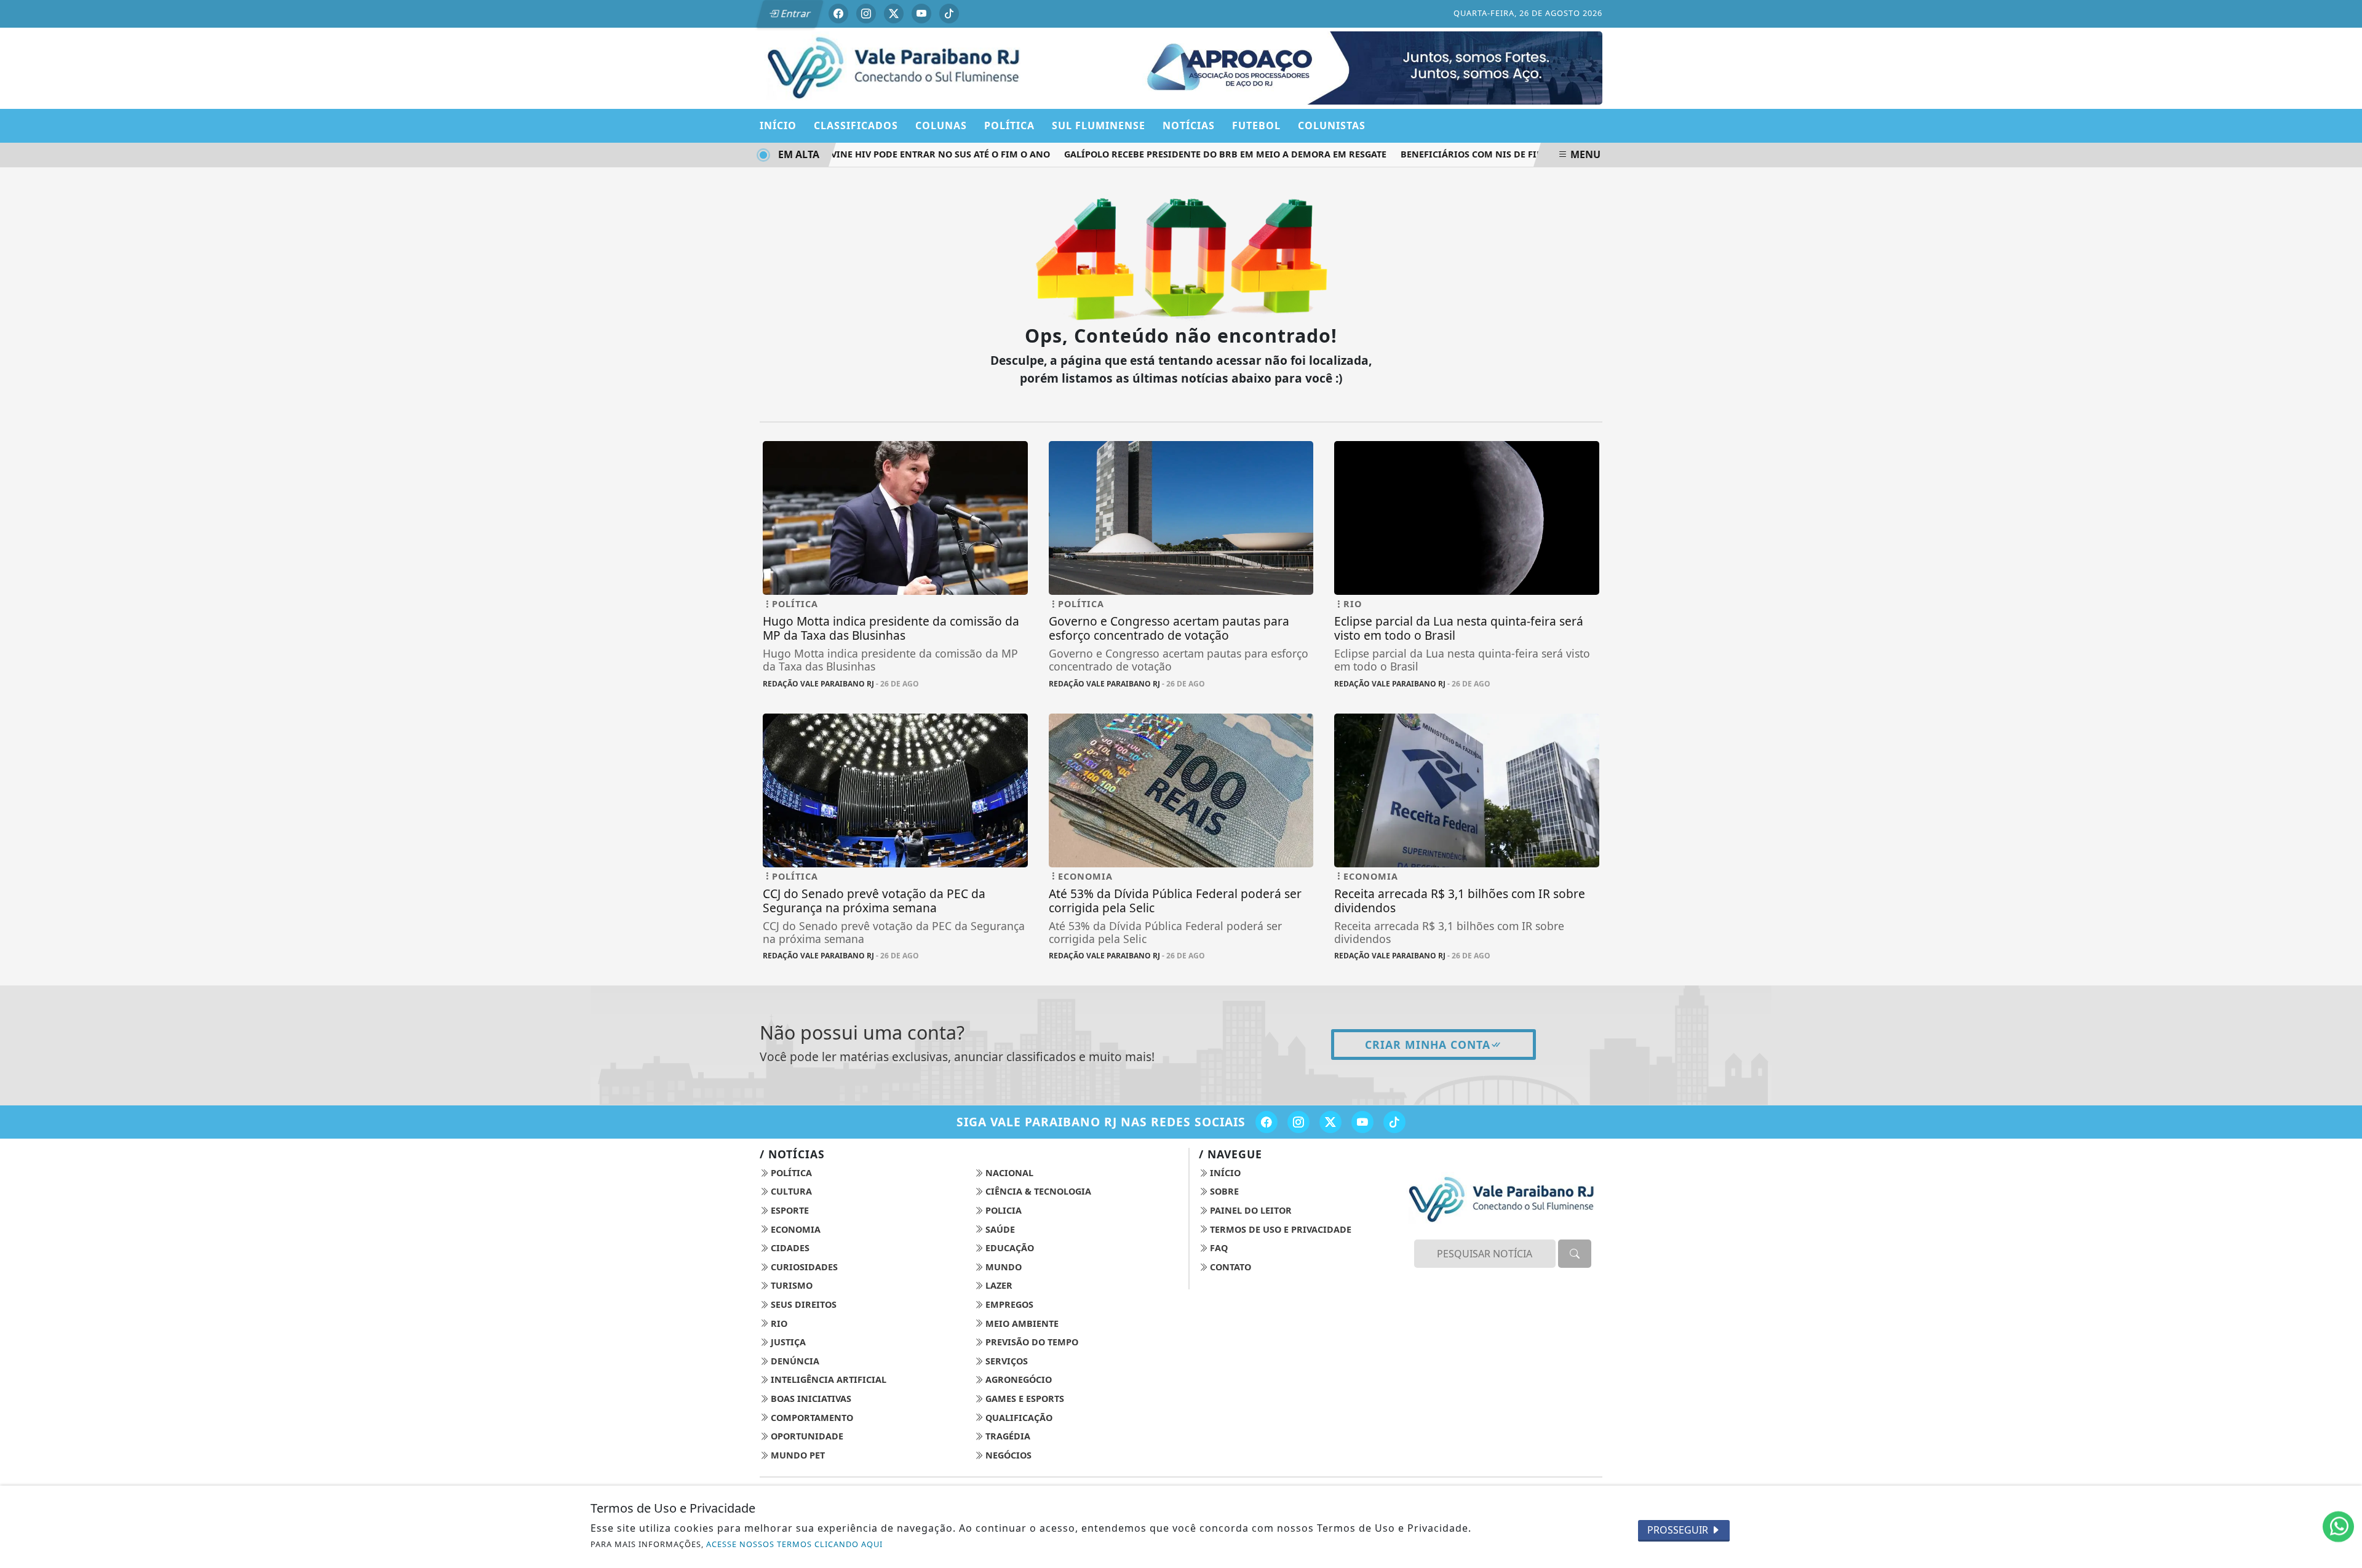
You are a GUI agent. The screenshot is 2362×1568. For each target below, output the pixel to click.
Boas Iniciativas (810, 1399)
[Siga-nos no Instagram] (1298, 1122)
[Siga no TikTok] (949, 14)
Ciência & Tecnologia (1037, 1191)
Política (790, 1173)
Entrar (795, 14)
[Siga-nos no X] (1330, 1122)
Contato (1229, 1267)
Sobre (1223, 1191)
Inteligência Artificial (827, 1379)
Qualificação (1018, 1418)
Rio (778, 1323)
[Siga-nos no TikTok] (1394, 1122)
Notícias (1189, 125)
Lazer (998, 1285)
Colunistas (1332, 125)
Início (778, 125)
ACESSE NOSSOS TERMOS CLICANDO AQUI (794, 1544)
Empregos (1008, 1304)
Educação (1008, 1248)
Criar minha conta (1428, 1045)
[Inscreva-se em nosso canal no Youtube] (1362, 1122)
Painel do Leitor (1250, 1210)
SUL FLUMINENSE (1099, 125)
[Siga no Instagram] (866, 14)
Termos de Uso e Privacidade (1279, 1229)
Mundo (1002, 1267)
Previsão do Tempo (1031, 1342)
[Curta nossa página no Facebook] (1266, 1122)
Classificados (856, 125)
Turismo (790, 1285)
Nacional (1008, 1173)
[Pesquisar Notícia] (1575, 1254)
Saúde (999, 1229)
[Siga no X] (894, 14)
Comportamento (811, 1418)
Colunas (941, 125)
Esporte (789, 1210)
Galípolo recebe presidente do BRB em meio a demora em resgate (1196, 154)
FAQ (1218, 1248)
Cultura (790, 1191)
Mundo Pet (797, 1455)
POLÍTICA (1009, 125)
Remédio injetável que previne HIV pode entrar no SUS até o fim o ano (847, 154)
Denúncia (794, 1361)
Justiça (787, 1342)
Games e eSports (1024, 1399)
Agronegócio (1017, 1379)
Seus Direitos (802, 1304)
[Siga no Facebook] (838, 14)
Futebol (1256, 125)
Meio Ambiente (1021, 1323)
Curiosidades (803, 1267)
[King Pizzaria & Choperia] (1363, 67)
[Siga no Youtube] (921, 14)
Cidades (789, 1248)
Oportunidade (806, 1436)
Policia (1002, 1210)
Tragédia (1007, 1436)
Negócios (1007, 1455)
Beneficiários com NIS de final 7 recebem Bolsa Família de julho (1533, 154)
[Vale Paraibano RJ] (895, 67)
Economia (794, 1229)
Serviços (1005, 1361)
